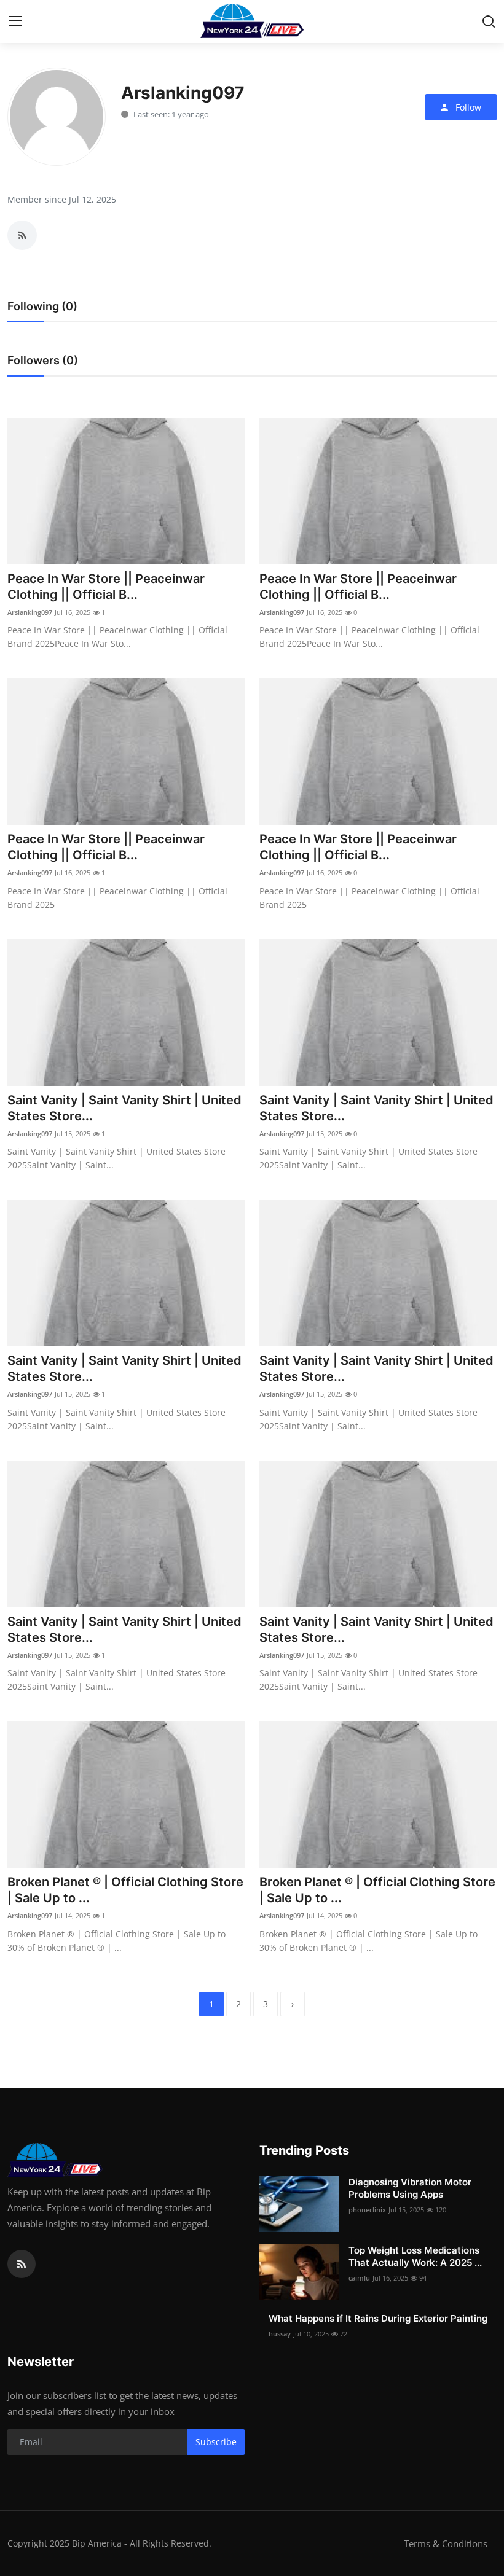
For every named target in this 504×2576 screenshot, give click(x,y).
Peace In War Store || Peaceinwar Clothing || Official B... (106, 587)
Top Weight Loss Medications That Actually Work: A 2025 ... (415, 2256)
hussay (280, 2334)
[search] (489, 21)
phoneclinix (367, 2210)
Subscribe (216, 2442)
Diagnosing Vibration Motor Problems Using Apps (410, 2188)
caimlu (359, 2278)
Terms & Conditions (446, 2543)
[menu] (15, 21)
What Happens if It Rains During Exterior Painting (378, 2318)
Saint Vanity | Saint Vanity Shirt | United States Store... (124, 1108)
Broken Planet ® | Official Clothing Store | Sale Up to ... (125, 1890)
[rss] (22, 2264)
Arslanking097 (30, 612)
